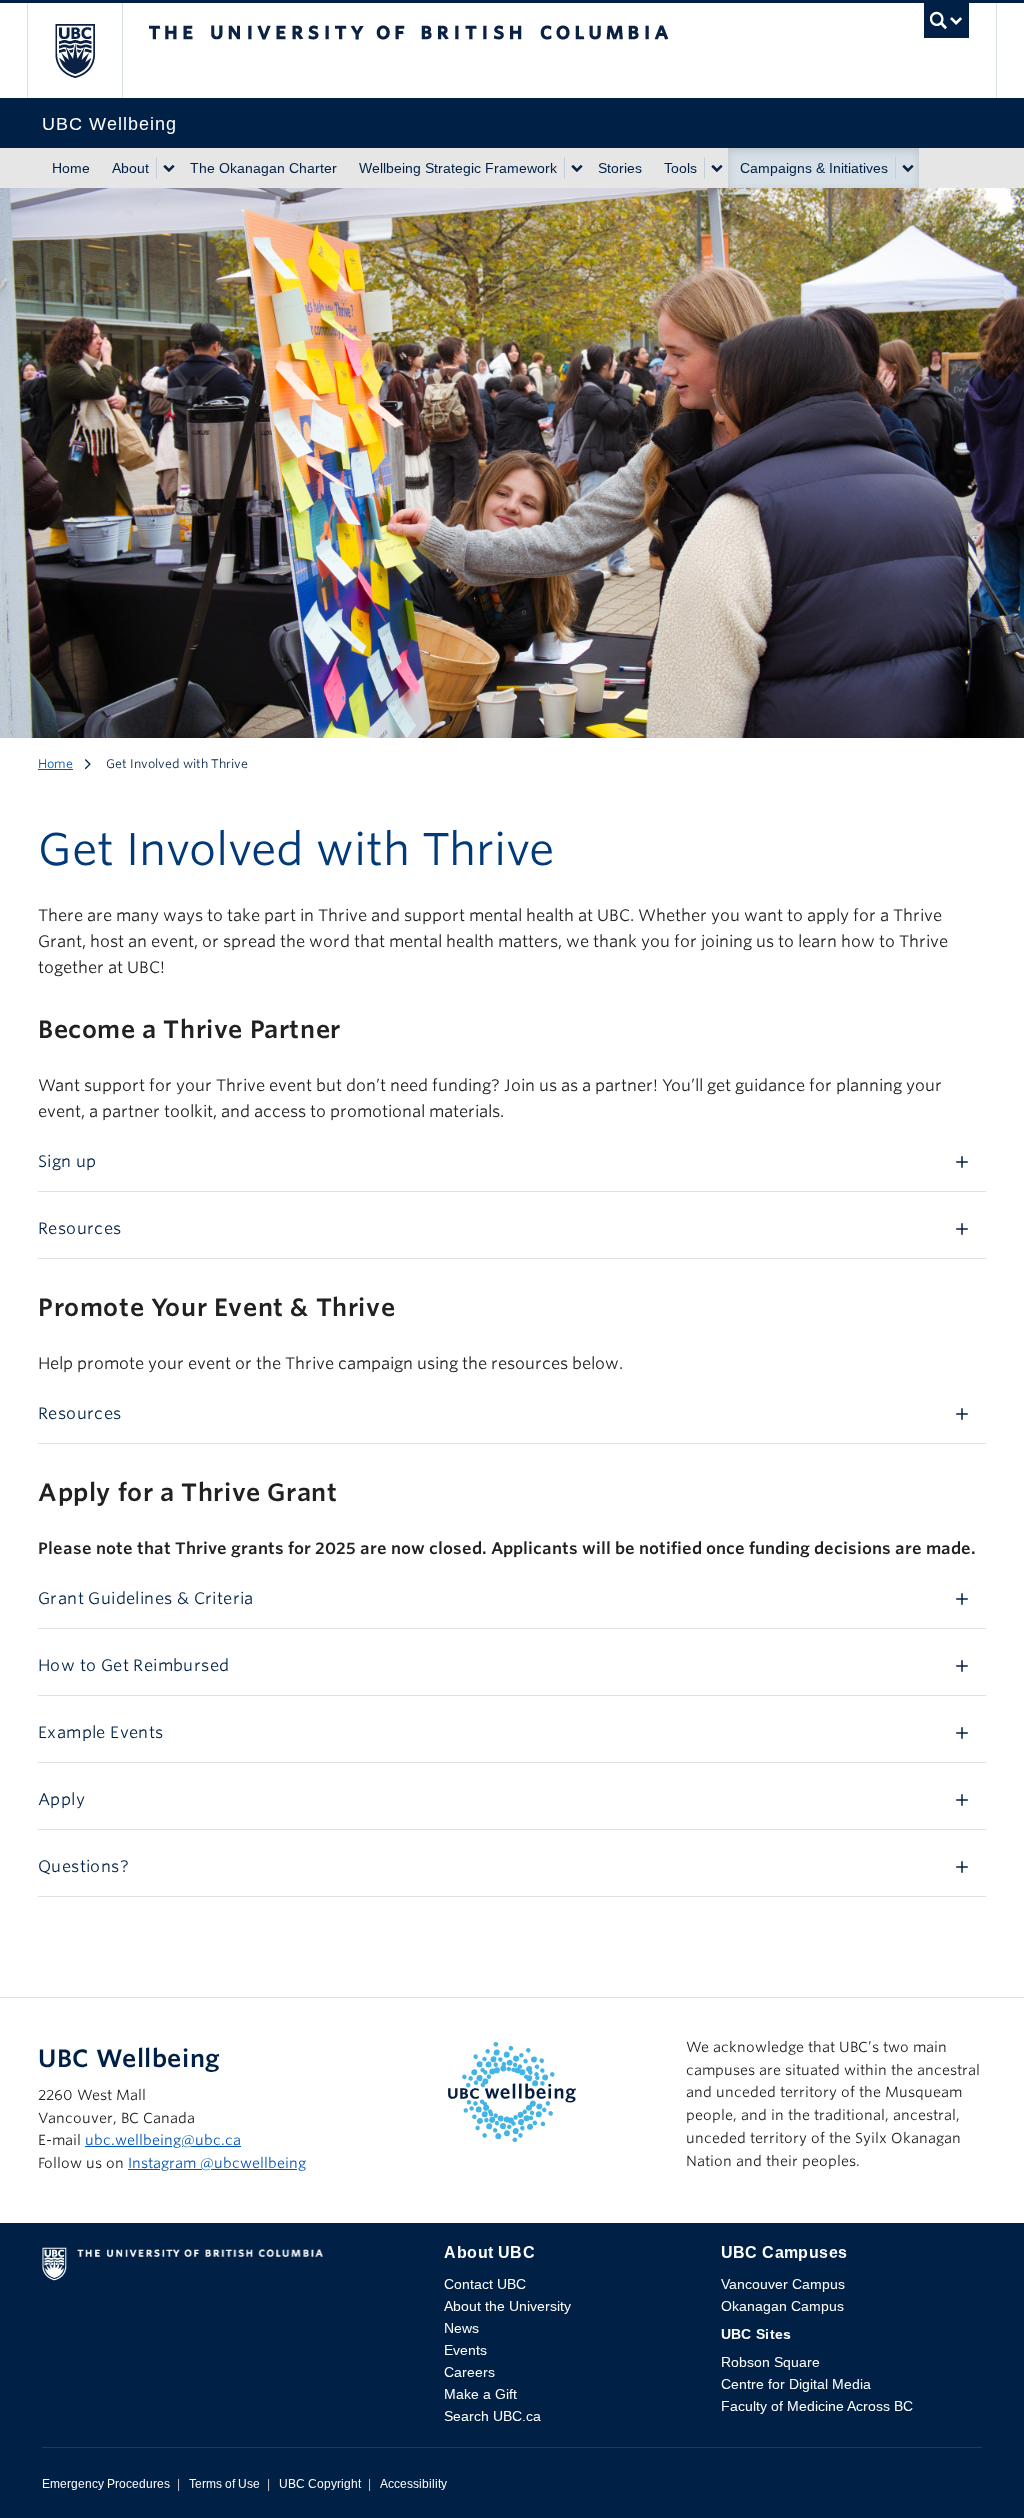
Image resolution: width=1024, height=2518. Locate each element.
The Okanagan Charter (263, 168)
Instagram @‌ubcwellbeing (217, 2163)
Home (71, 168)
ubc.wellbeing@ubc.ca (163, 2140)
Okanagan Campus (782, 2306)
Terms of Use (224, 2484)
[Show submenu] (168, 168)
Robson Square (770, 2362)
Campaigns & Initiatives (814, 168)
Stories (620, 168)
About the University (507, 2306)
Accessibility (413, 2484)
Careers (469, 2372)
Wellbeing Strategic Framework (458, 168)
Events (465, 2350)
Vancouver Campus (783, 2284)
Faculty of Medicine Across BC (817, 2406)
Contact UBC (485, 2284)
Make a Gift (480, 2394)
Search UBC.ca (492, 2416)
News (461, 2328)
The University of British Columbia (89, 50)
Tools (680, 168)
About (130, 168)
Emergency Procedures (106, 2484)
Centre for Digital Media (796, 2384)
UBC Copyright (320, 2484)
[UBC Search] (946, 26)
